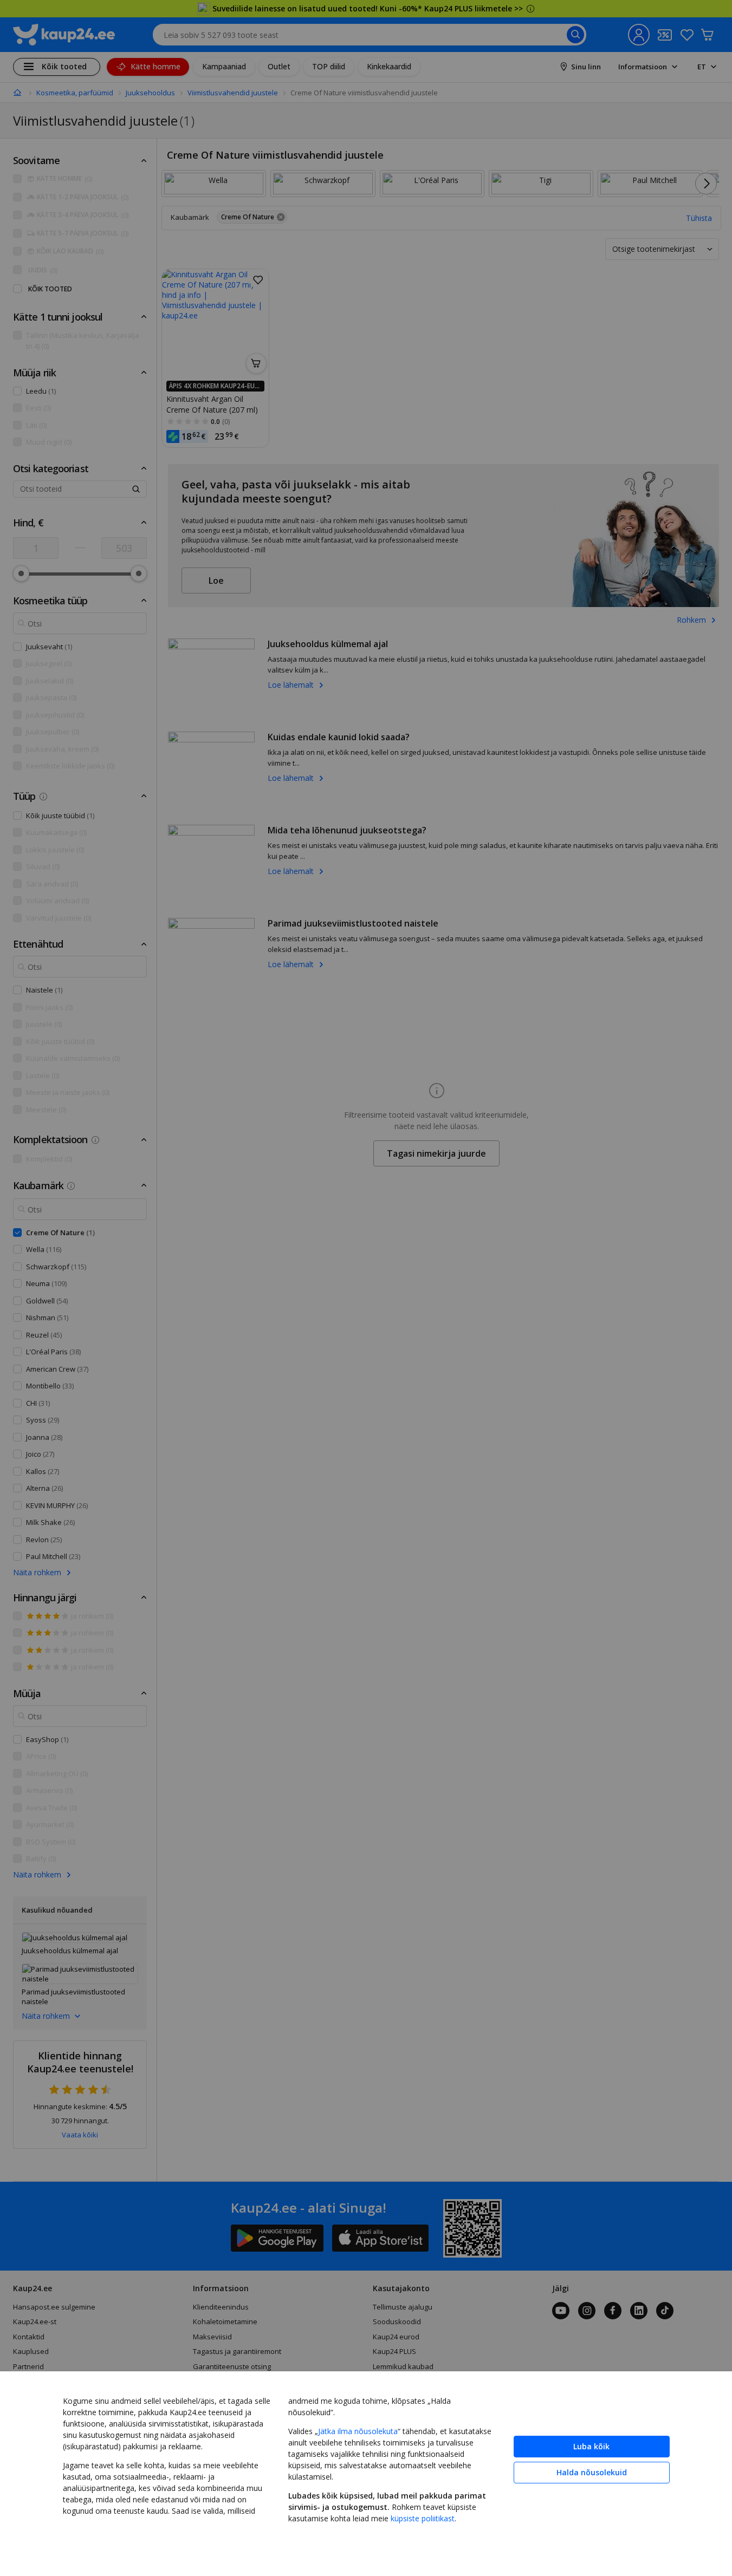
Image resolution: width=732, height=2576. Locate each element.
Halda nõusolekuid (592, 2472)
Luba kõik (591, 2446)
